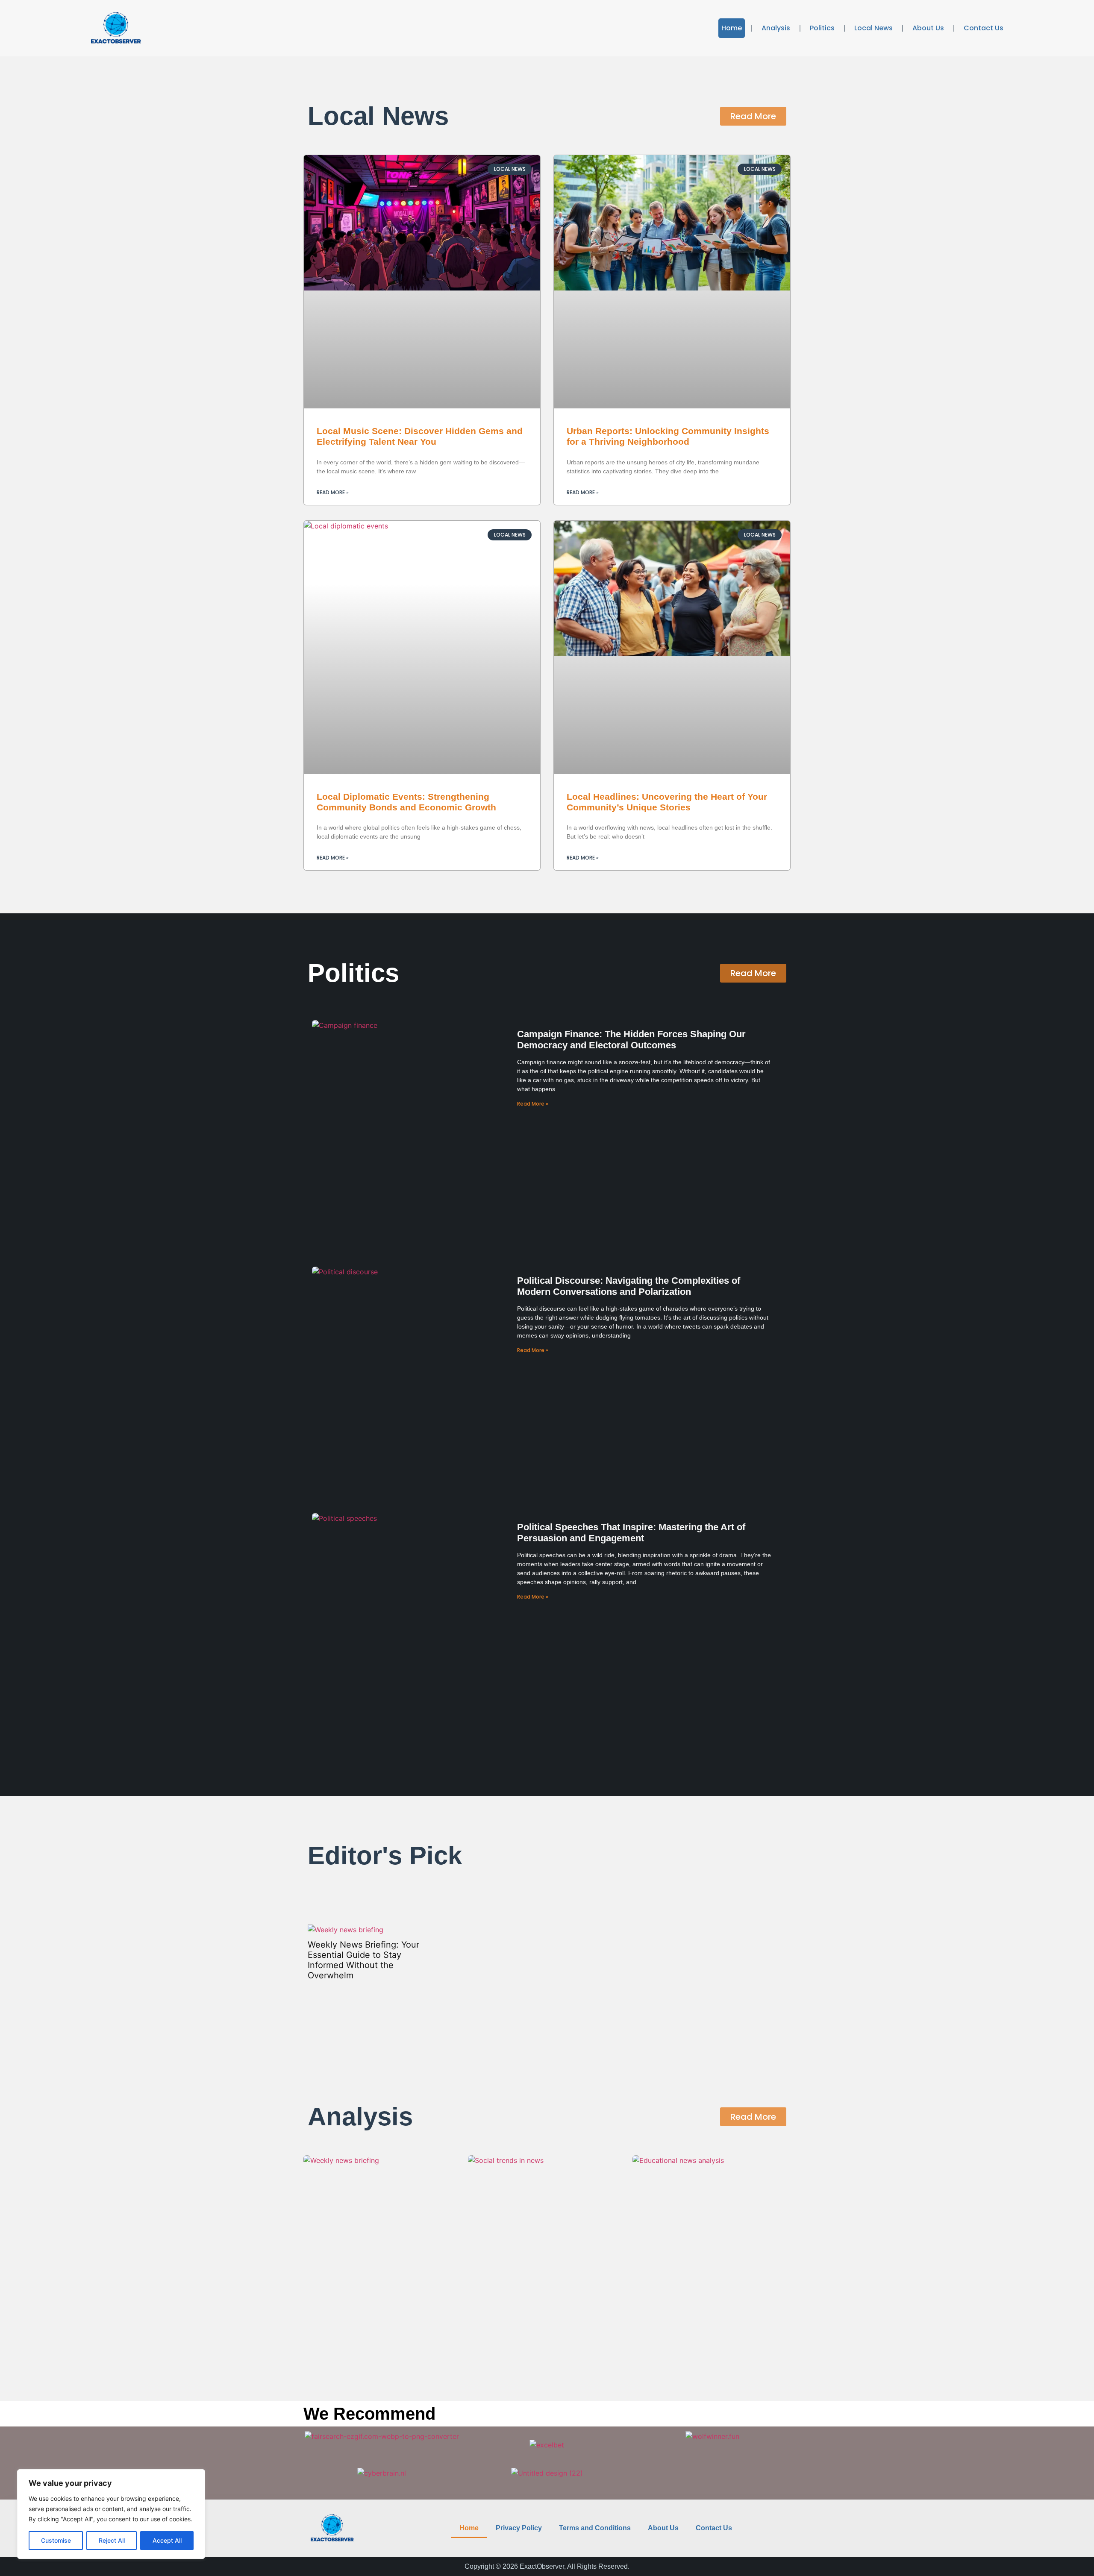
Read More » (333, 492)
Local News (873, 28)
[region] (111, 2514)
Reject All (112, 2540)
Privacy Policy (519, 2528)
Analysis (776, 28)
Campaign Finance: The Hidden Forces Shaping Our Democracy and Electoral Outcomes (631, 1040)
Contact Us (984, 28)
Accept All (167, 2540)
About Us (928, 28)
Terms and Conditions (595, 2528)
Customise (56, 2540)
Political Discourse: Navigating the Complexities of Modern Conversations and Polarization (629, 1286)
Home (732, 28)
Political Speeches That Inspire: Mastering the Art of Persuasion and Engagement (631, 1533)
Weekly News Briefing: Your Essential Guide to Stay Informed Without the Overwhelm (363, 1960)
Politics (822, 28)
